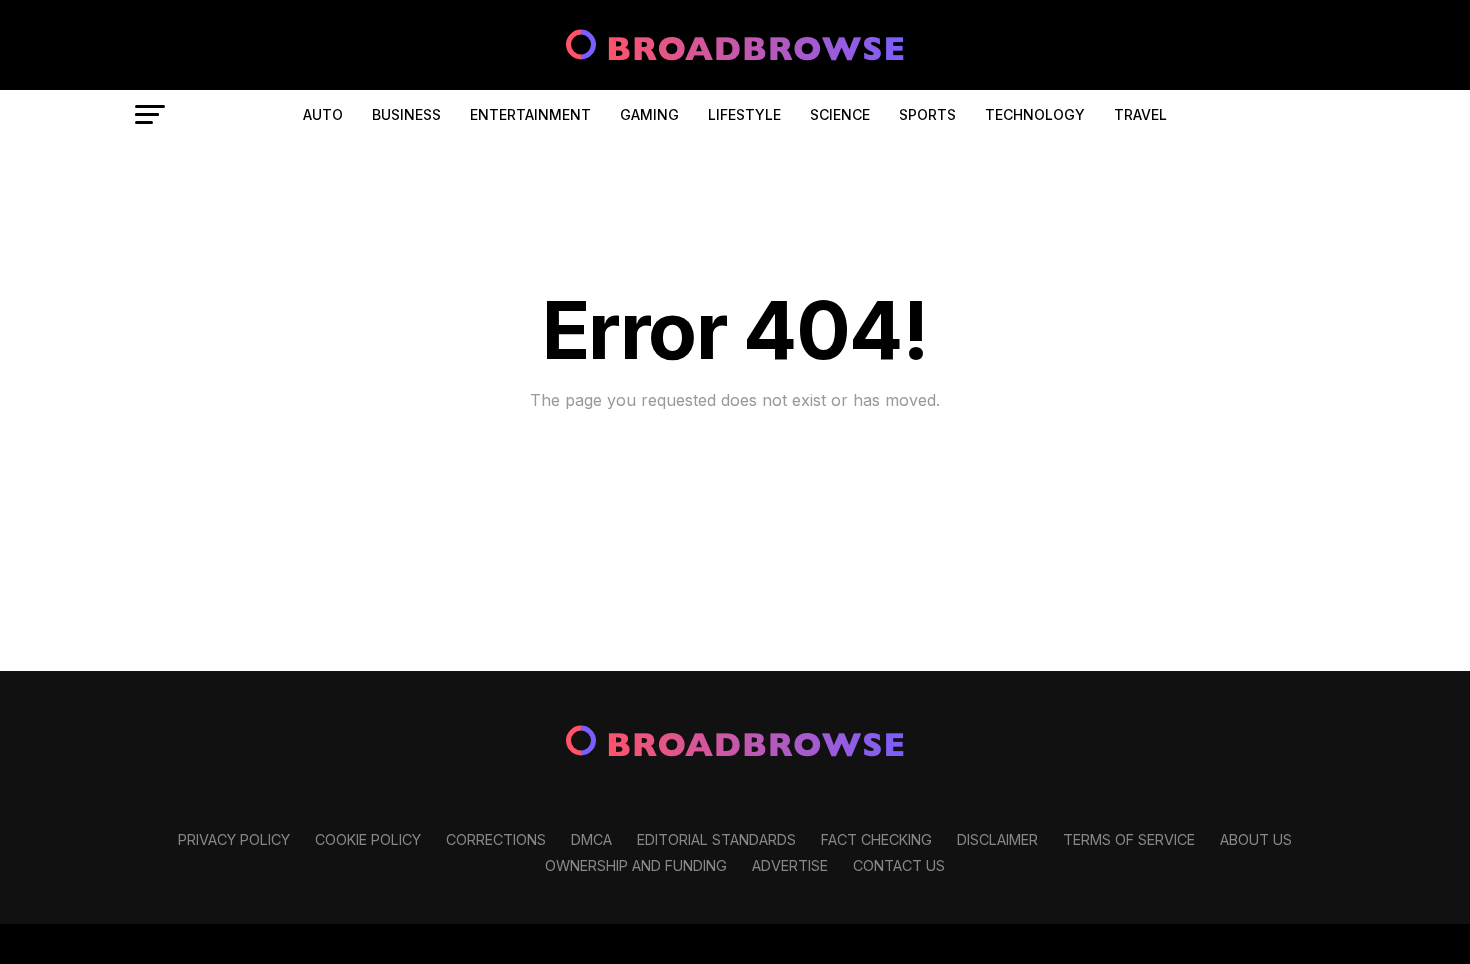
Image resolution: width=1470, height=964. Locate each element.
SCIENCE (840, 114)
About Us (1256, 839)
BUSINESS (406, 114)
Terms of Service (1129, 839)
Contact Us (899, 865)
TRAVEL (1140, 114)
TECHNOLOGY (1035, 114)
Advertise (790, 865)
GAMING (649, 114)
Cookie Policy (368, 839)
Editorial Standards (716, 839)
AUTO (323, 114)
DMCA (591, 839)
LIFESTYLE (744, 114)
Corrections (496, 839)
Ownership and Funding (636, 865)
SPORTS (927, 114)
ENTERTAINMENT (530, 114)
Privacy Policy (234, 839)
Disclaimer (997, 839)
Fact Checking (876, 839)
